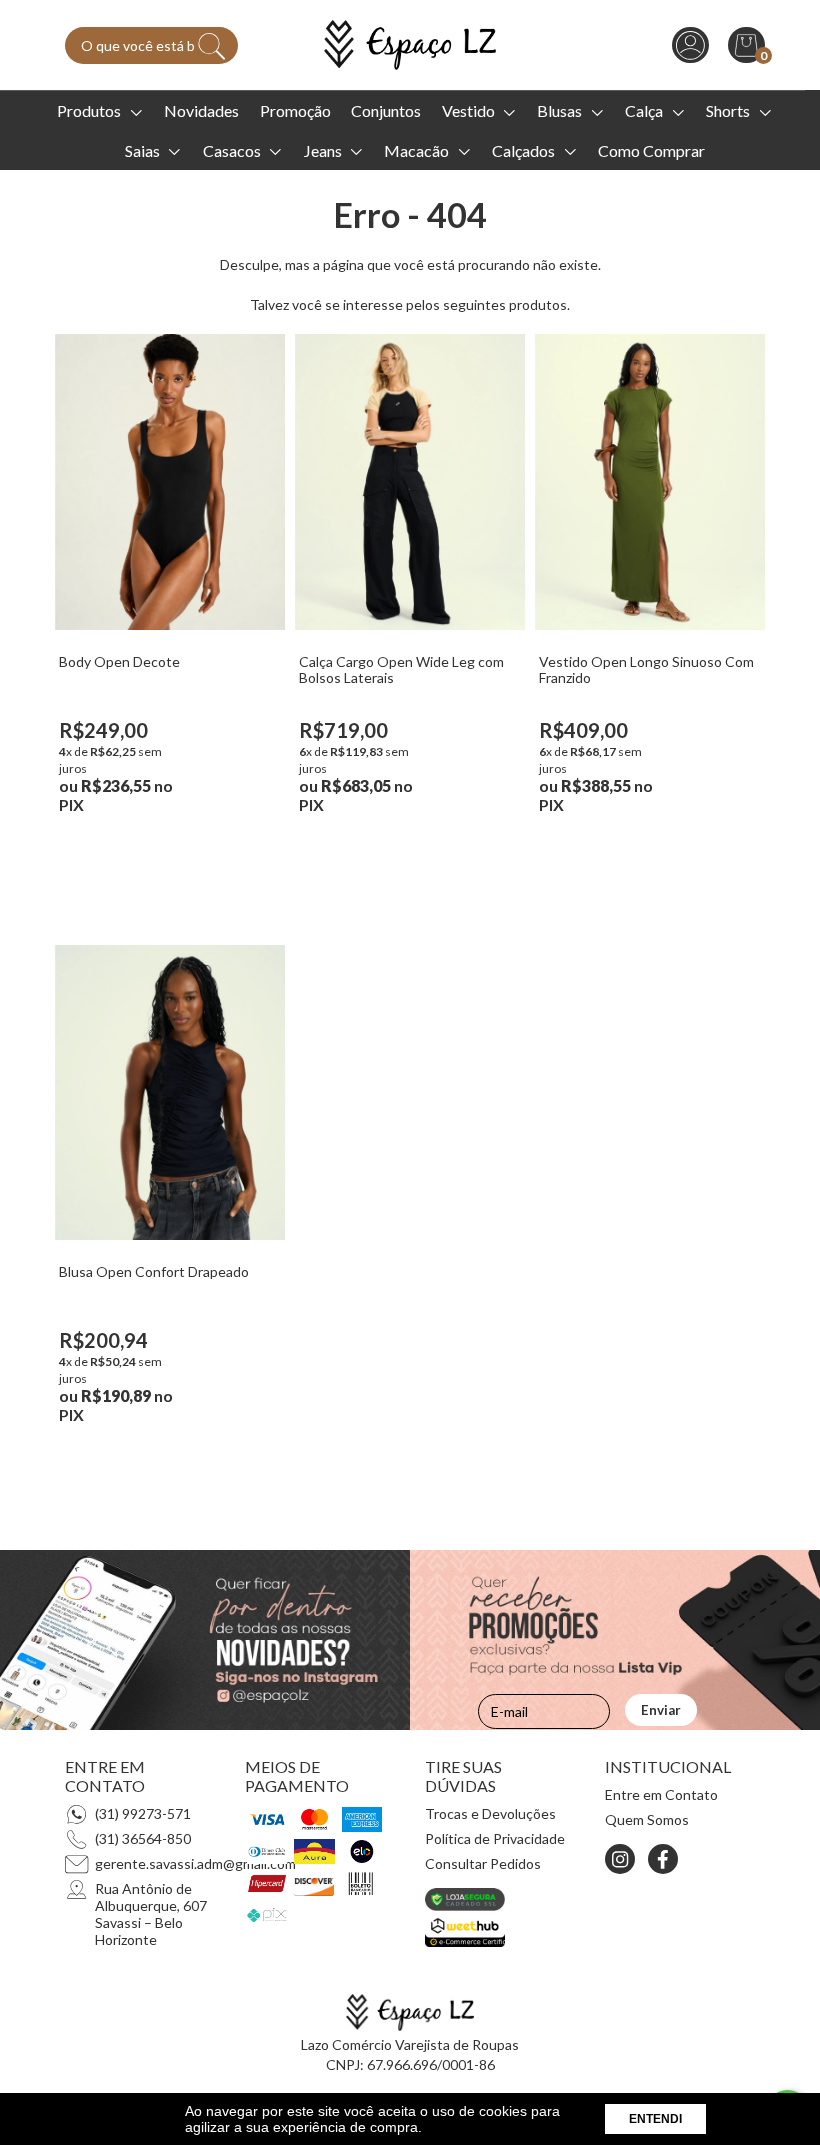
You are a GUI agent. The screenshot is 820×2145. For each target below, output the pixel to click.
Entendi (655, 2119)
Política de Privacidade (495, 1838)
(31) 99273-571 (143, 1813)
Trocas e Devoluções (490, 1813)
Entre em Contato (661, 1794)
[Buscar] (212, 46)
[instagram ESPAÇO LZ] (620, 1859)
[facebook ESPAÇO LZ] (663, 1859)
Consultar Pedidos (483, 1863)
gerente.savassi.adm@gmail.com (195, 1863)
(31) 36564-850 (143, 1838)
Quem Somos (647, 1819)
